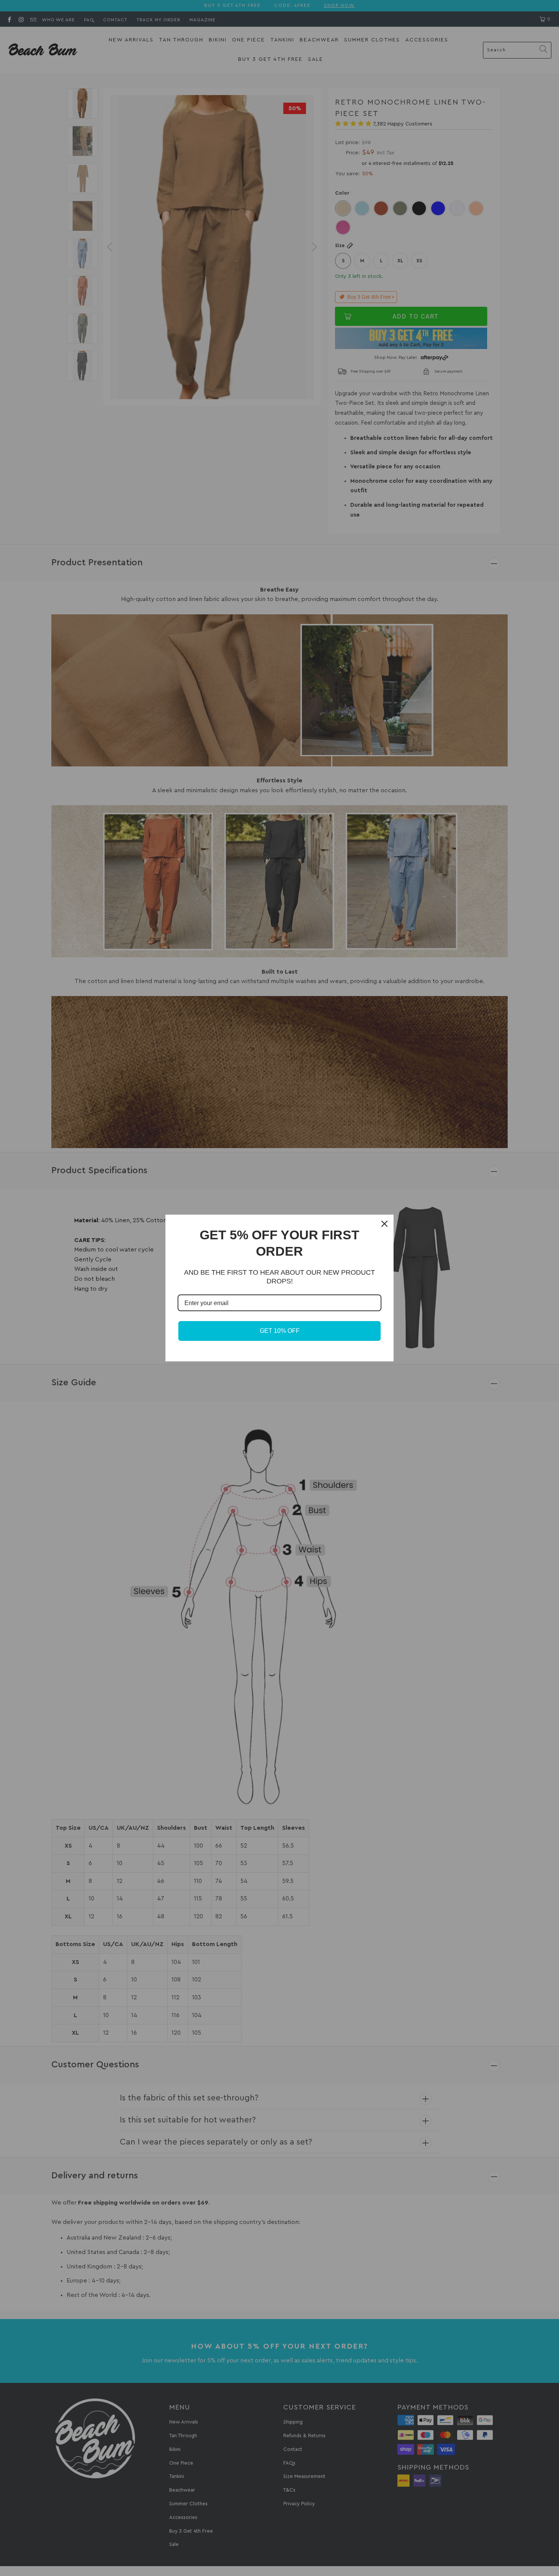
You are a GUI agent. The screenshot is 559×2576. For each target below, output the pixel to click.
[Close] (384, 1224)
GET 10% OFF (280, 1331)
